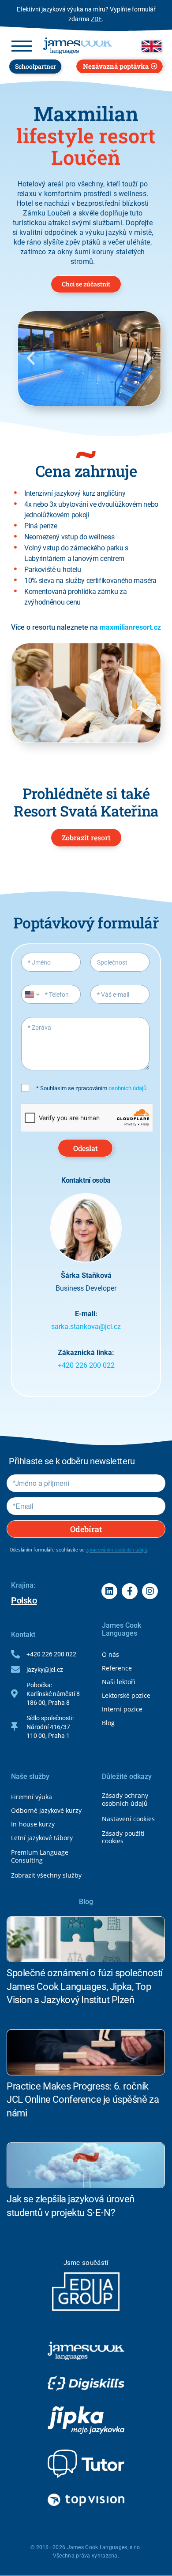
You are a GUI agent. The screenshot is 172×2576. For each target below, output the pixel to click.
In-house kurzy (33, 1824)
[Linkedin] (109, 1591)
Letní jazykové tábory (42, 1838)
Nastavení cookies (128, 1819)
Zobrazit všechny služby (46, 1875)
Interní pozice (122, 1709)
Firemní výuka (32, 1797)
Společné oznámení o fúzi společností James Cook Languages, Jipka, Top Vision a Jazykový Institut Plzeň (85, 1987)
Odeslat (86, 1148)
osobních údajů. (128, 1088)
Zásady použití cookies (123, 1837)
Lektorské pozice (126, 1695)
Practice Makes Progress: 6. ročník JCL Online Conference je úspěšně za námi (83, 2100)
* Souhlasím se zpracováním (92, 1088)
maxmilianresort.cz (130, 627)
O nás (110, 1654)
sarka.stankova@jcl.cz (86, 1327)
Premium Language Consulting (40, 1856)
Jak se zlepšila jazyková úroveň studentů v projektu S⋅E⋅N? (71, 2206)
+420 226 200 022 (86, 1365)
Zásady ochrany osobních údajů (125, 1799)
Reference (117, 1668)
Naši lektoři (119, 1682)
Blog (108, 1723)
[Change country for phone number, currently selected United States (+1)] (32, 994)
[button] (31, 358)
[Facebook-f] (130, 1591)
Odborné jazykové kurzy (46, 1810)
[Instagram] (150, 1591)
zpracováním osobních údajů (117, 1550)
